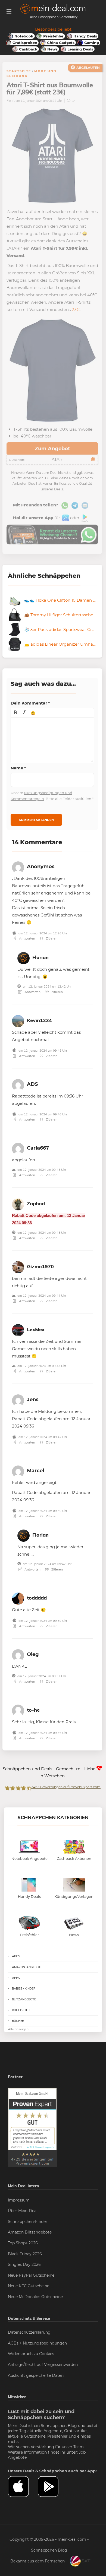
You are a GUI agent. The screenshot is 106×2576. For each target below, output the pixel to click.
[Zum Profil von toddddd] (18, 1598)
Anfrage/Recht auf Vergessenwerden (43, 2365)
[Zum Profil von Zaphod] (18, 1203)
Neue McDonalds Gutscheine (35, 2297)
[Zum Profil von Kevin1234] (18, 1020)
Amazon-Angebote (27, 1967)
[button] (15, 713)
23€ (76, 310)
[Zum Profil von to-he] (18, 1710)
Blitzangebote (24, 1999)
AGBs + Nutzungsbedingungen (37, 2343)
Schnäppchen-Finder (28, 2222)
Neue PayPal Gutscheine (31, 2275)
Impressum (19, 2200)
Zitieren (51, 938)
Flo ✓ (10, 101)
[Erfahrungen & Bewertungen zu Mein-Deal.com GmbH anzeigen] (32, 2127)
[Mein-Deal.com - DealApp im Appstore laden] (23, 2487)
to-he (33, 1710)
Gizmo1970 (40, 1266)
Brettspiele (21, 2010)
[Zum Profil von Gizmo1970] (18, 1266)
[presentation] (15, 713)
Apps (16, 1978)
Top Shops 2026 (23, 2243)
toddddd (37, 1598)
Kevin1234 (39, 1020)
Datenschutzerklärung (29, 2332)
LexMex (36, 1329)
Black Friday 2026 (25, 2254)
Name (18, 768)
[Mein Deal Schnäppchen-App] (53, 2487)
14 (73, 101)
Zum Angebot (52, 449)
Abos (16, 1956)
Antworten (27, 938)
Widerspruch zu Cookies (31, 2354)
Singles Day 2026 (24, 2264)
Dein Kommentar (30, 703)
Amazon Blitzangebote (30, 2232)
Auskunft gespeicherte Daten (36, 2375)
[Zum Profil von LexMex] (18, 1329)
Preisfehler (57, 2436)
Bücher (18, 2021)
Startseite (19, 71)
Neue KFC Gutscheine (29, 2286)
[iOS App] (65, 518)
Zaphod (36, 1203)
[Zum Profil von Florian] (24, 957)
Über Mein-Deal (23, 2211)
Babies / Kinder (24, 1988)
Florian (40, 957)
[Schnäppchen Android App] (84, 518)
